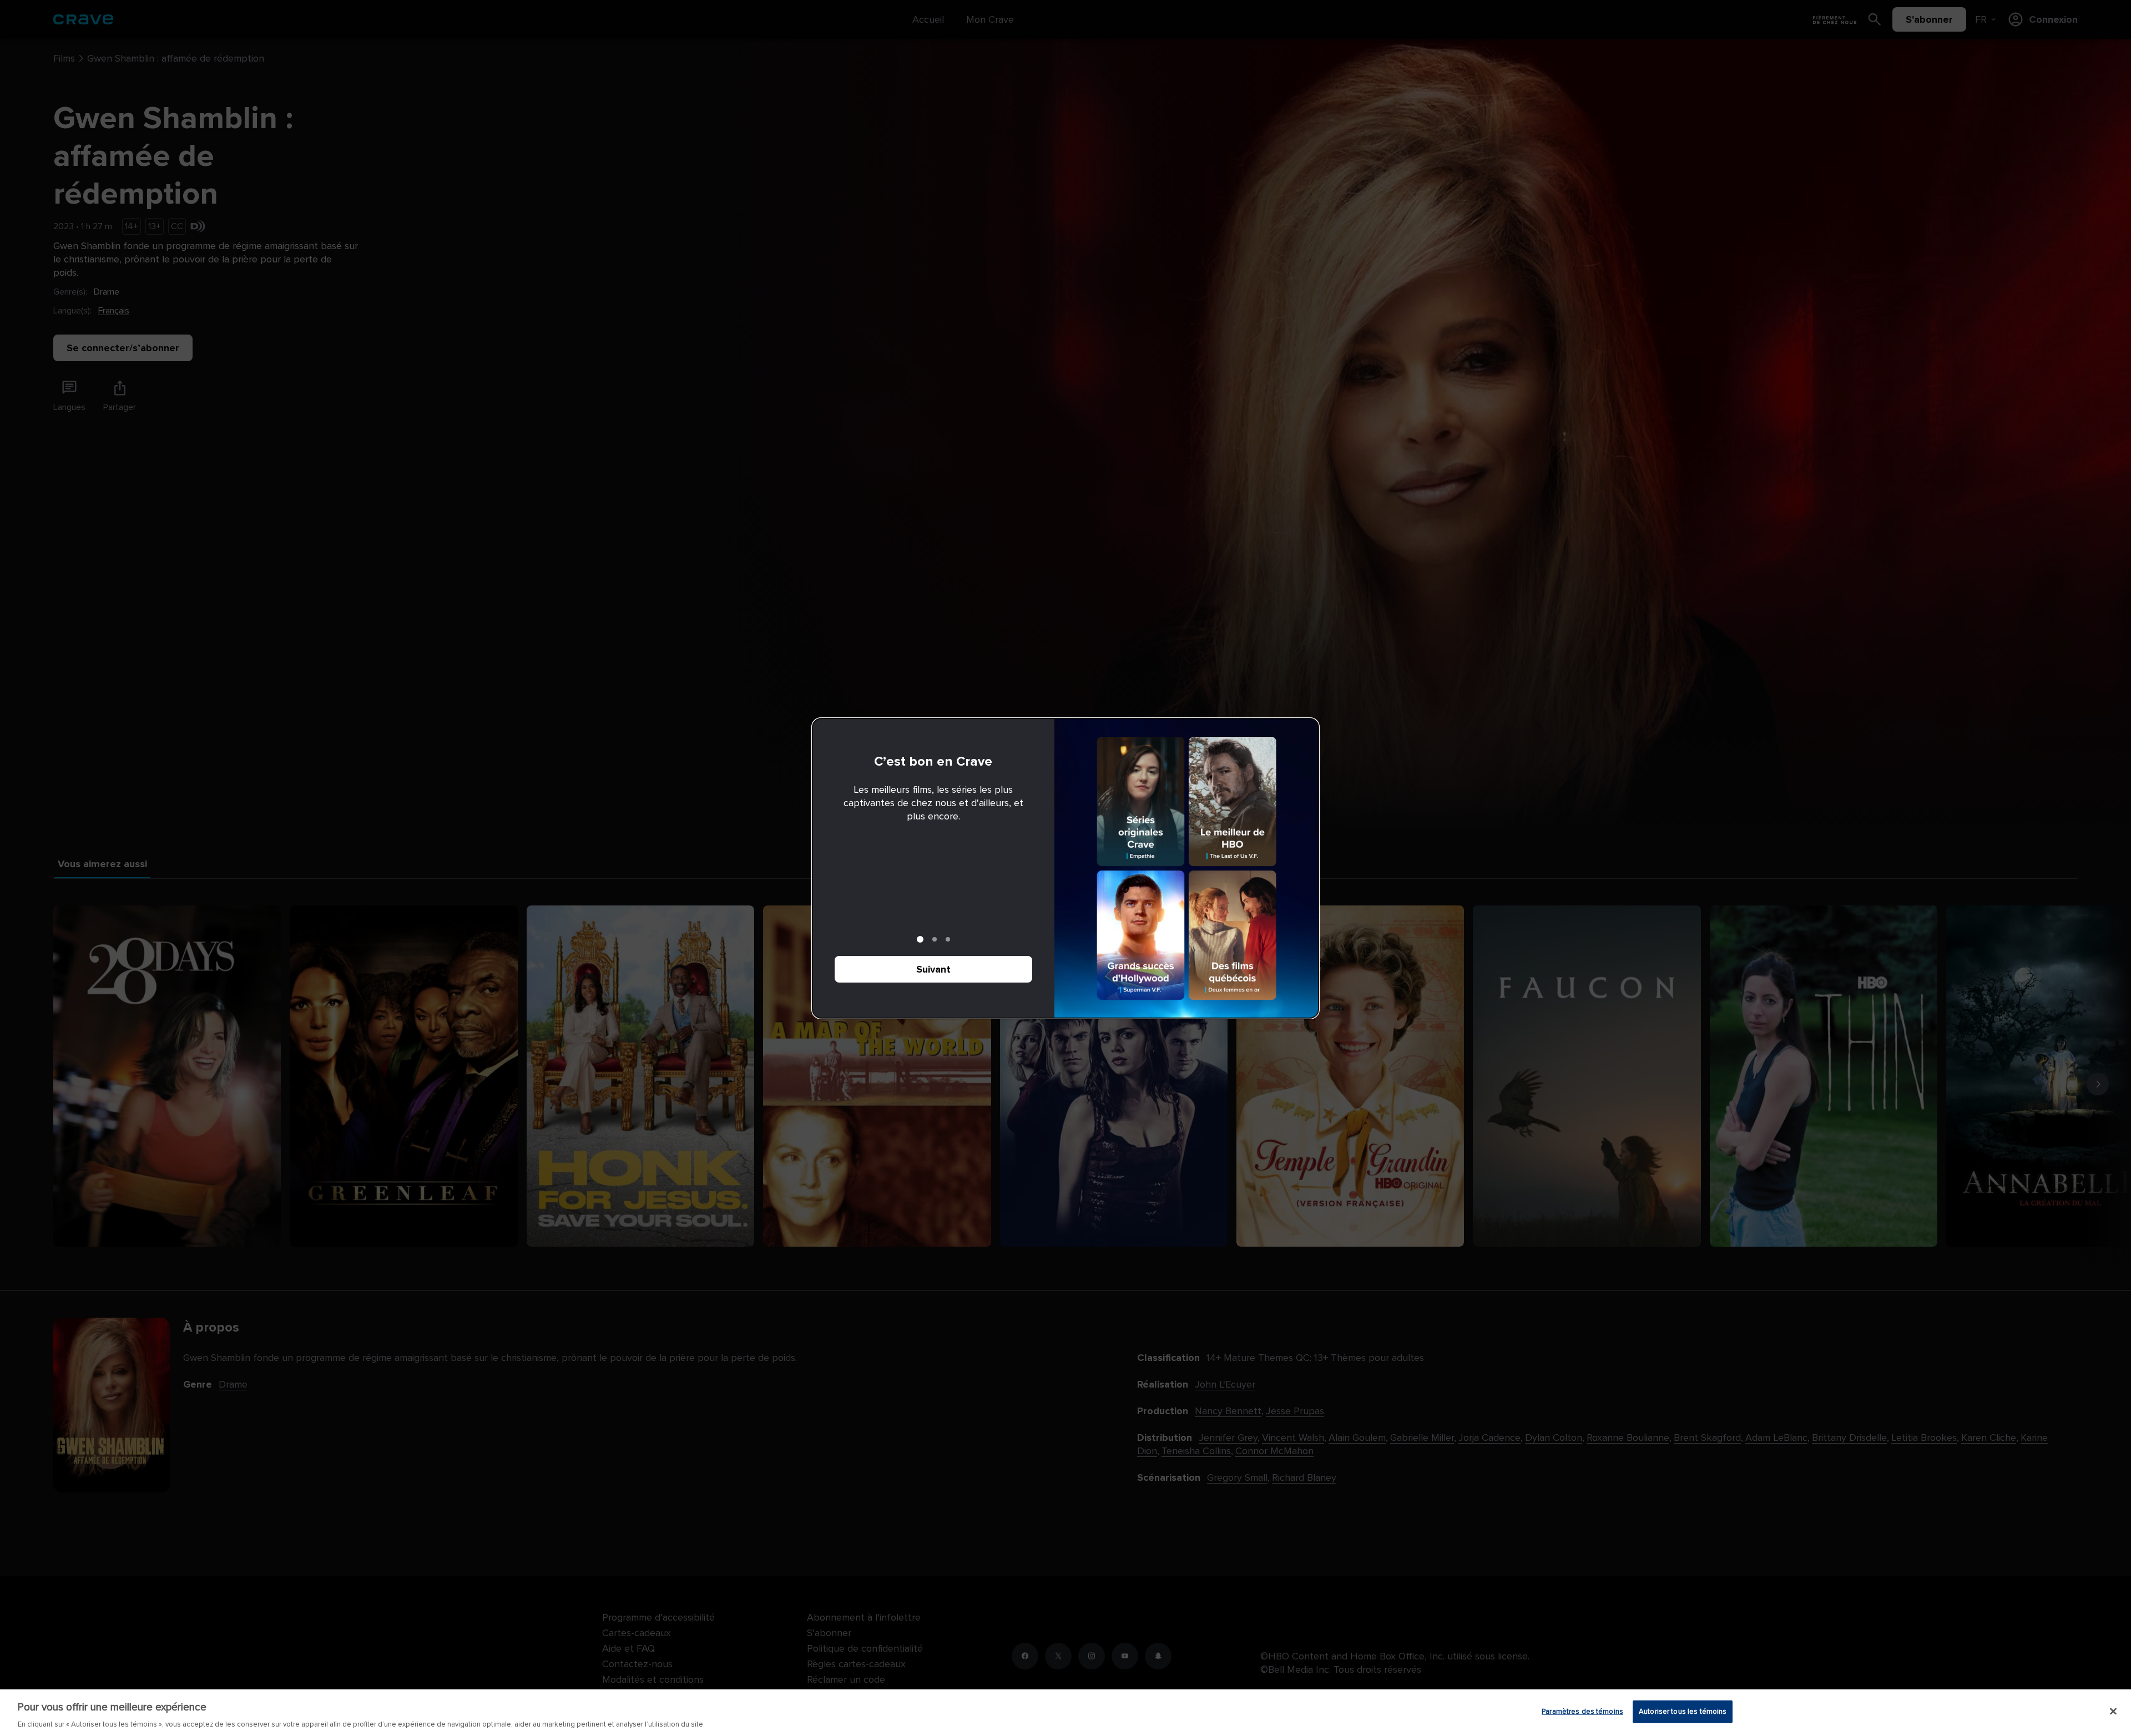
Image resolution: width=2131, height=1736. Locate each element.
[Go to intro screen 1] (920, 939)
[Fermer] (2113, 1711)
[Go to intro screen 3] (948, 939)
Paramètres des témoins (1582, 1711)
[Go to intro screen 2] (935, 939)
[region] (1065, 1713)
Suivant (933, 969)
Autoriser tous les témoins (1683, 1711)
